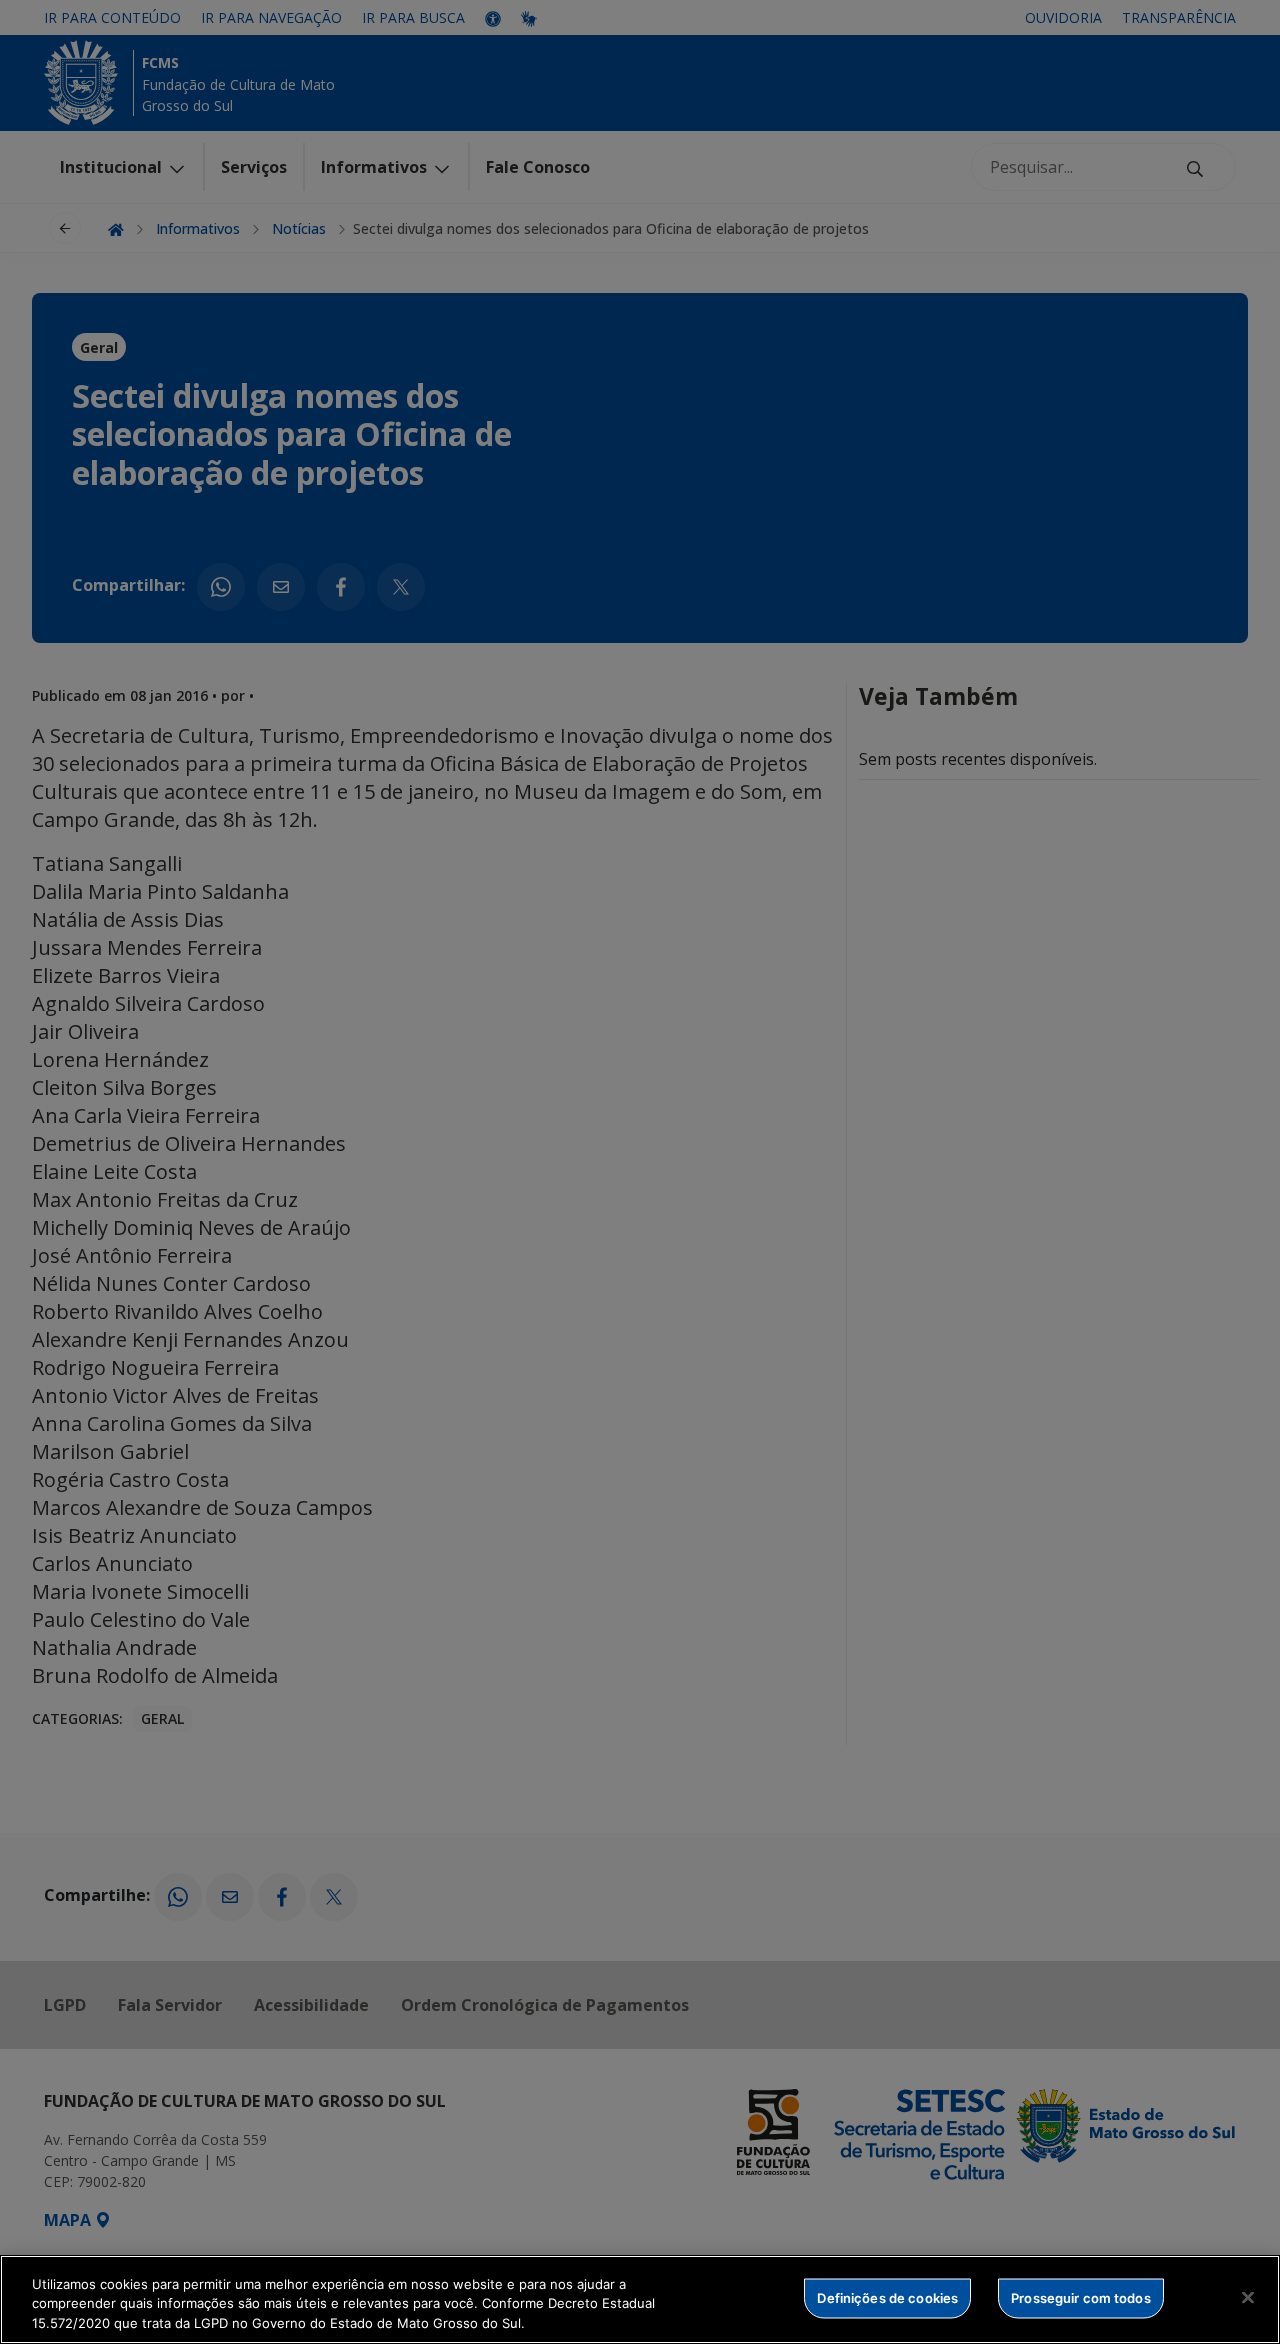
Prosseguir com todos (1081, 2297)
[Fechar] (1248, 2297)
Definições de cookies (887, 2297)
